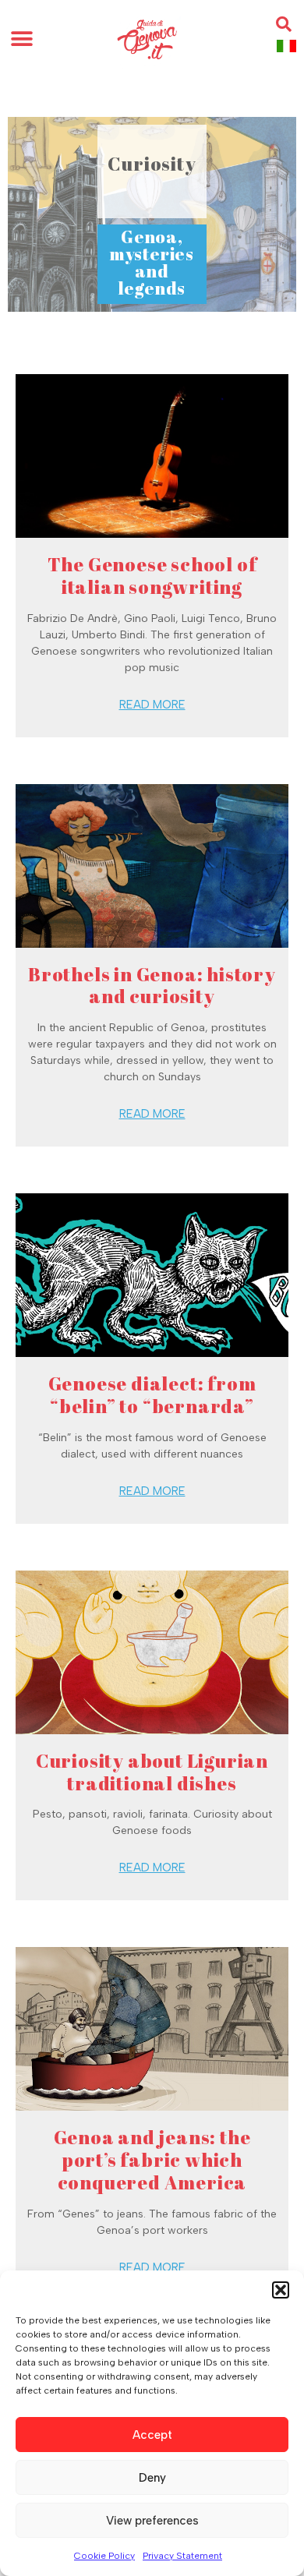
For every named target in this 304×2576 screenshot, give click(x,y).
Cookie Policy (104, 2556)
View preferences (152, 2521)
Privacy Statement (182, 2556)
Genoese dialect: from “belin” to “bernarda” (152, 1395)
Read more (152, 705)
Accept (152, 2435)
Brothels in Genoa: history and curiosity (152, 986)
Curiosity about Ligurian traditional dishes (152, 1772)
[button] (281, 2290)
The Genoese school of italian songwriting (152, 576)
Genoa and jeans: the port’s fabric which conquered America (152, 2160)
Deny (152, 2478)
